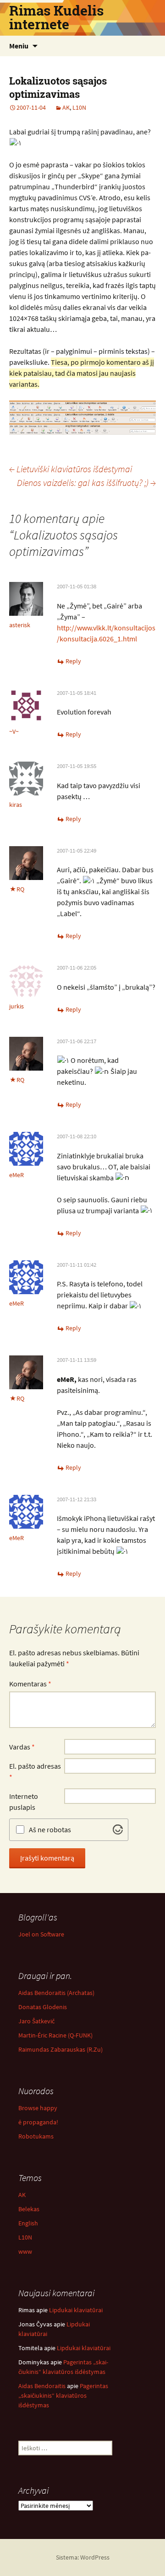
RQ (20, 889)
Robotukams (36, 2136)
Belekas (29, 2209)
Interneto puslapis (24, 1802)
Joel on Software (41, 1934)
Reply (73, 661)
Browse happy (38, 2108)
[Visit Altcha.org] (118, 1829)
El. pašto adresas (35, 1771)
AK (66, 107)
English (28, 2223)
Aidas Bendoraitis (42, 2386)
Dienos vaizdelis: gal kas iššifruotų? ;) (86, 483)
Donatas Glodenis (43, 2007)
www (25, 2251)
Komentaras (30, 1684)
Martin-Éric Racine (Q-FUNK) (55, 2035)
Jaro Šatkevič (36, 2021)
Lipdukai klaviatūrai (76, 2310)
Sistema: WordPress (83, 2557)
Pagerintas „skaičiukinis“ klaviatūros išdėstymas (63, 2395)
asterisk (20, 625)
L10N (79, 107)
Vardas (22, 1747)
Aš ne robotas (50, 1829)
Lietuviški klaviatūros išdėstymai (71, 469)
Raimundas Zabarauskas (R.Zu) (60, 2049)
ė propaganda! (38, 2122)
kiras (16, 805)
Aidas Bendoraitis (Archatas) (56, 1993)
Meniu (19, 46)
